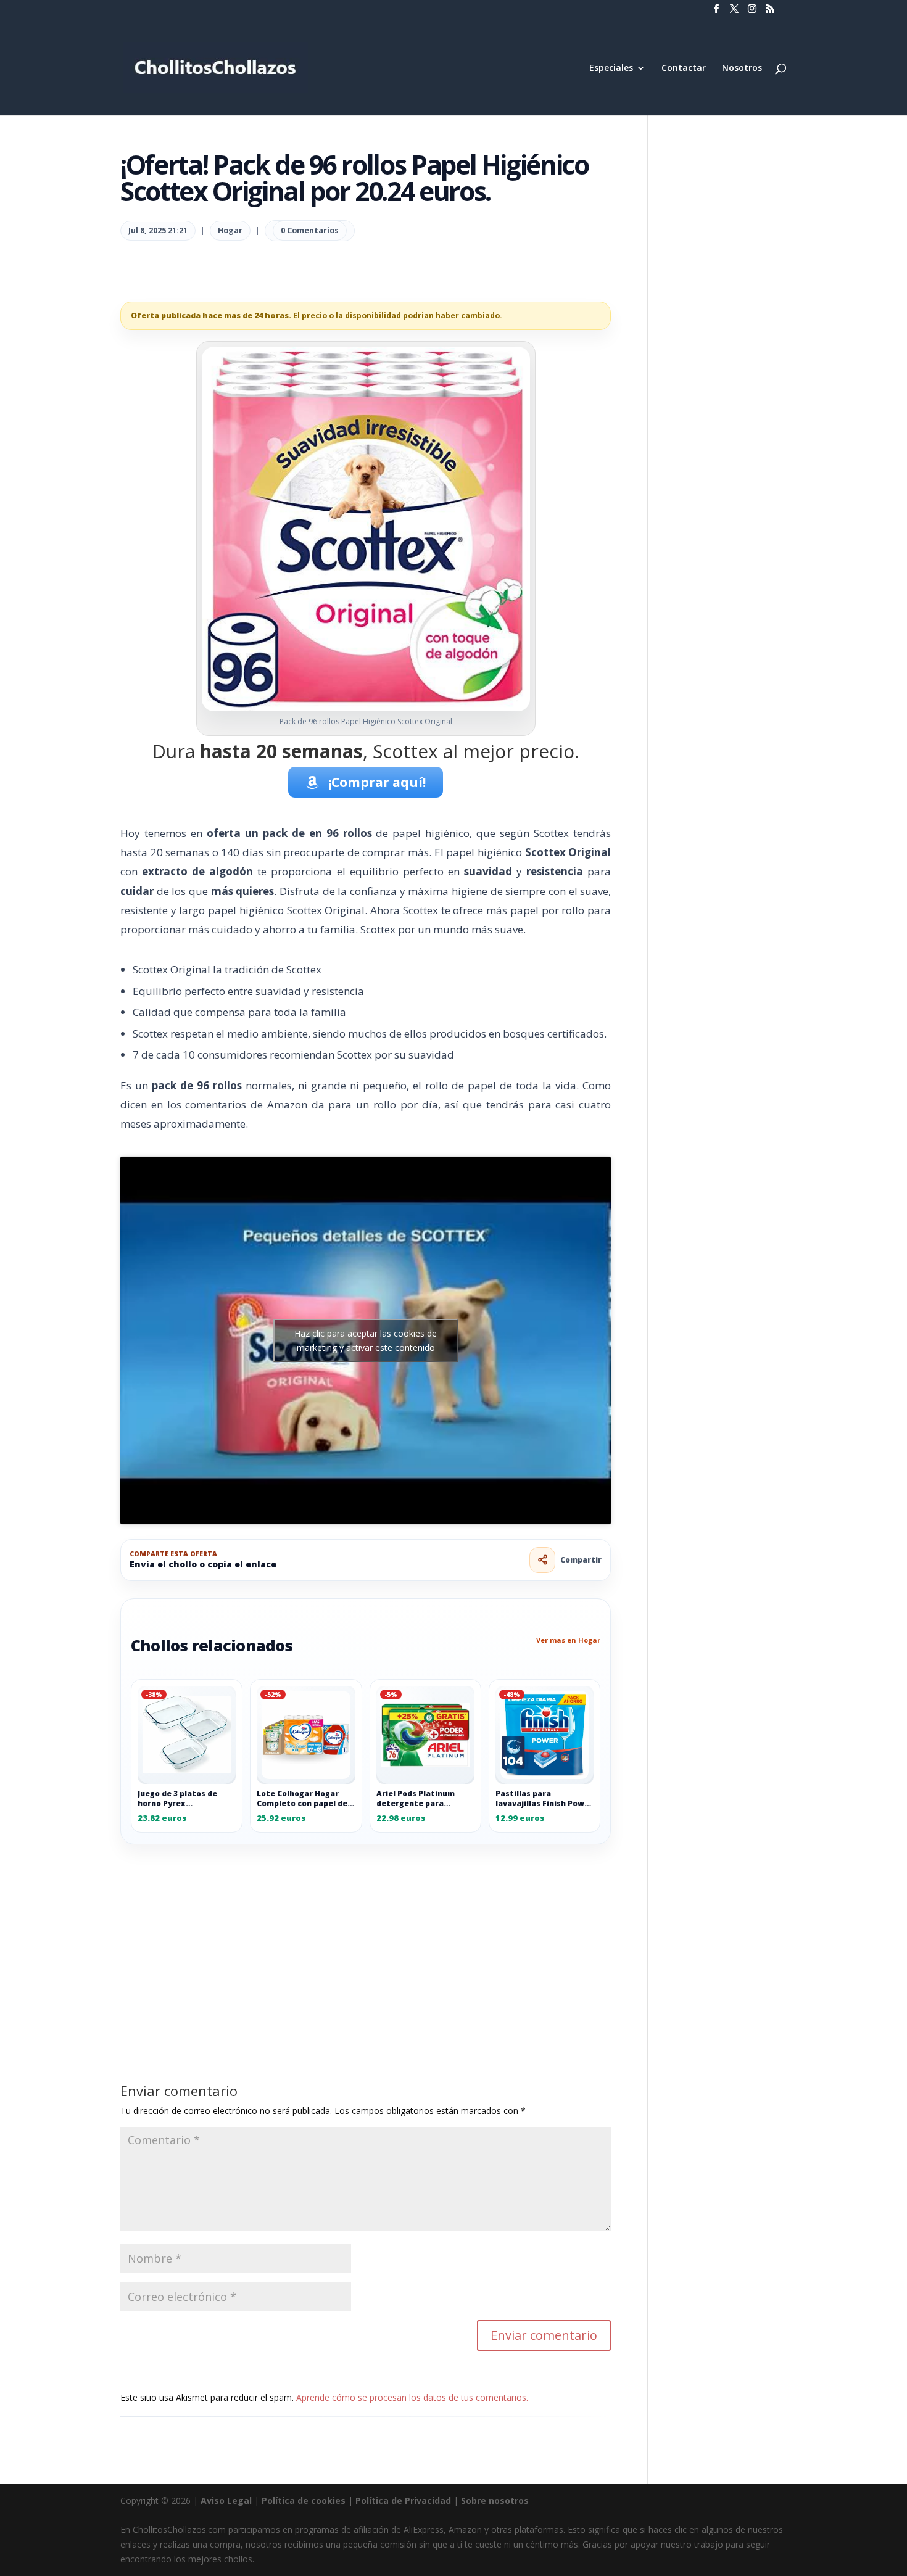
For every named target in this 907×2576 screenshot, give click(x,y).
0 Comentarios (310, 230)
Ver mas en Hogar (568, 1640)
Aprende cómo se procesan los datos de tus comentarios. (412, 2397)
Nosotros (742, 68)
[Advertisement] (366, 1936)
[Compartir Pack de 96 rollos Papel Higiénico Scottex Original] (542, 1560)
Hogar (230, 230)
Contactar (684, 68)
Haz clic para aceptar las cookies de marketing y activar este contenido (366, 1340)
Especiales (611, 68)
